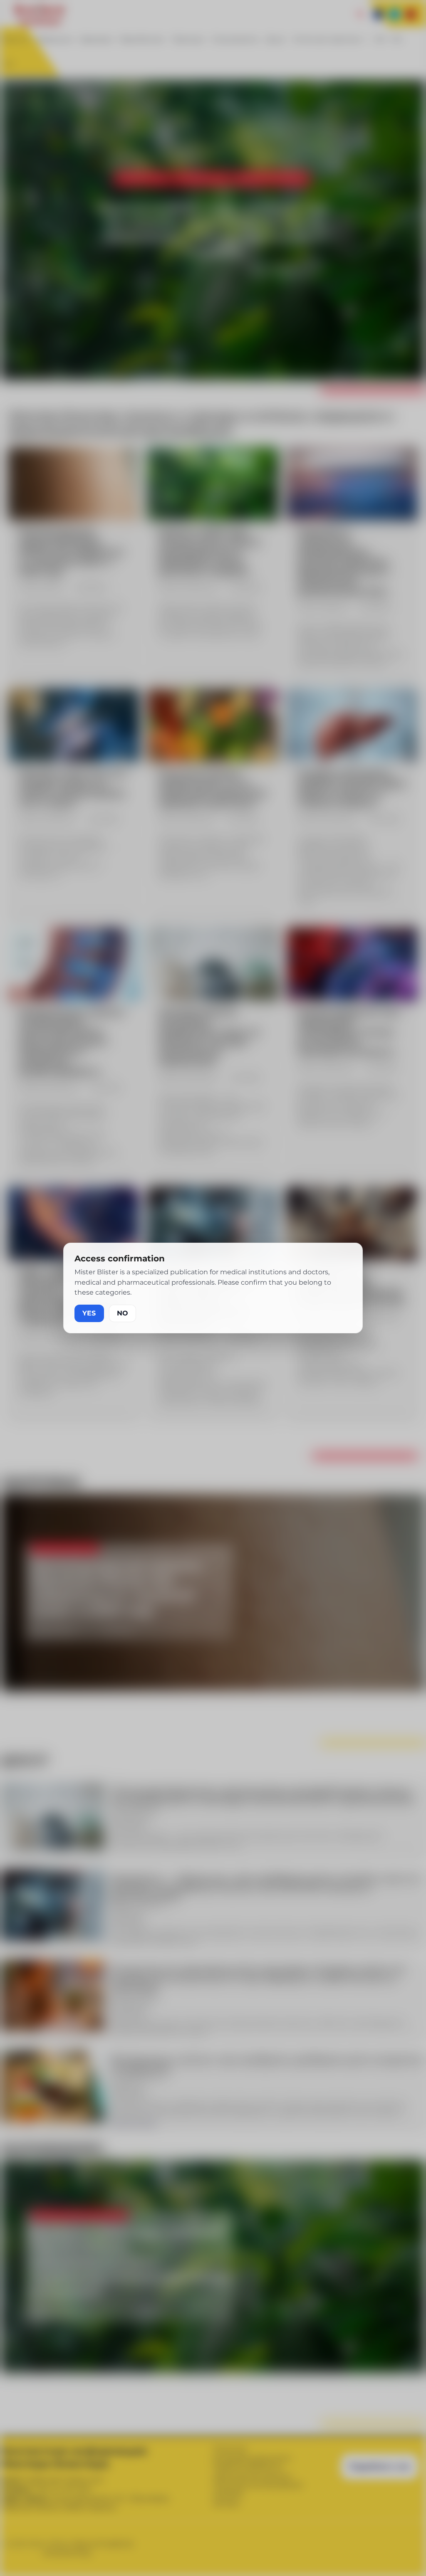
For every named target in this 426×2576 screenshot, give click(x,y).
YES (89, 1313)
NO (123, 1313)
